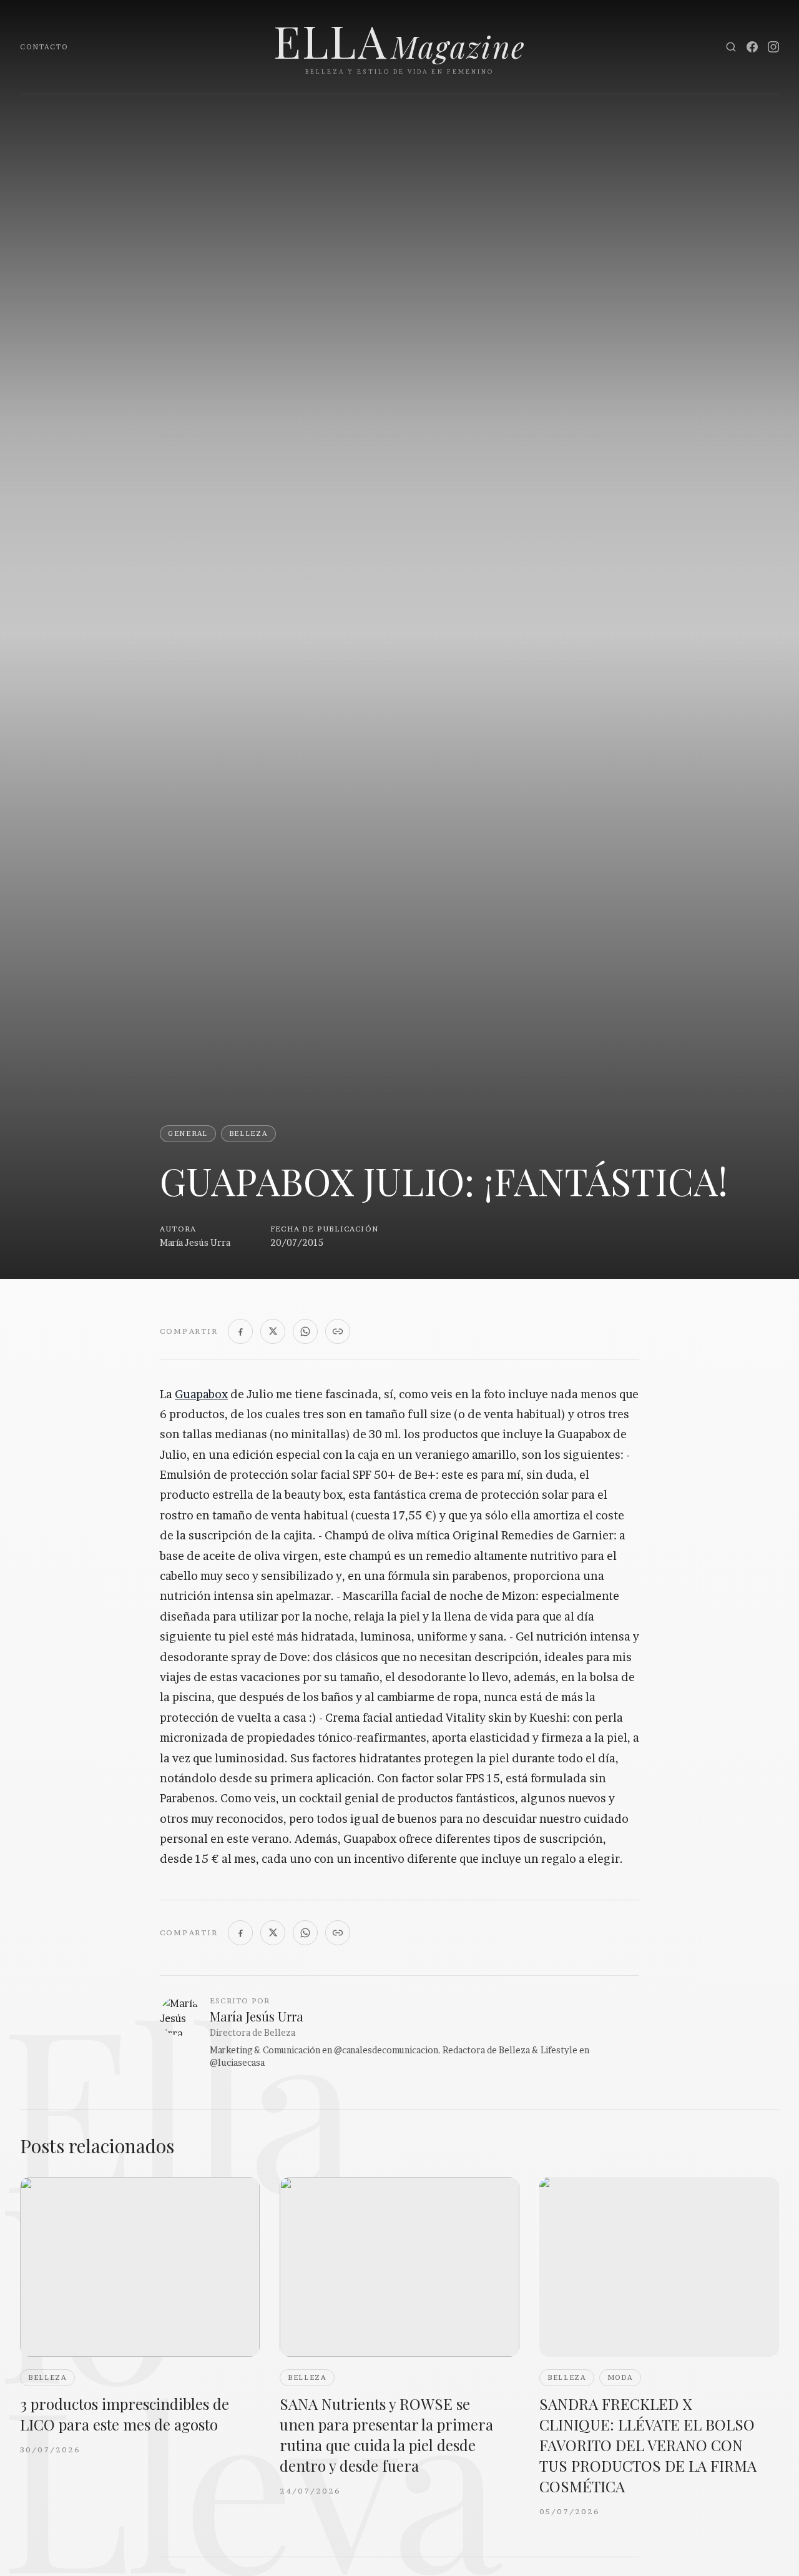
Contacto (44, 47)
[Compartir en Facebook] (240, 1331)
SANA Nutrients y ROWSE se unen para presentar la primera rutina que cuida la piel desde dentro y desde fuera (386, 2435)
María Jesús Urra (195, 1242)
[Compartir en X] (273, 1331)
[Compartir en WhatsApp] (305, 1331)
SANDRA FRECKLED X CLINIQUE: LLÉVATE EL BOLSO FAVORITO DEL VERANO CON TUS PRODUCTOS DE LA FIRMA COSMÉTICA (648, 2445)
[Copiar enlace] (338, 1331)
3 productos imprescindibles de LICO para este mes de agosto (125, 2414)
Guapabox (201, 1394)
